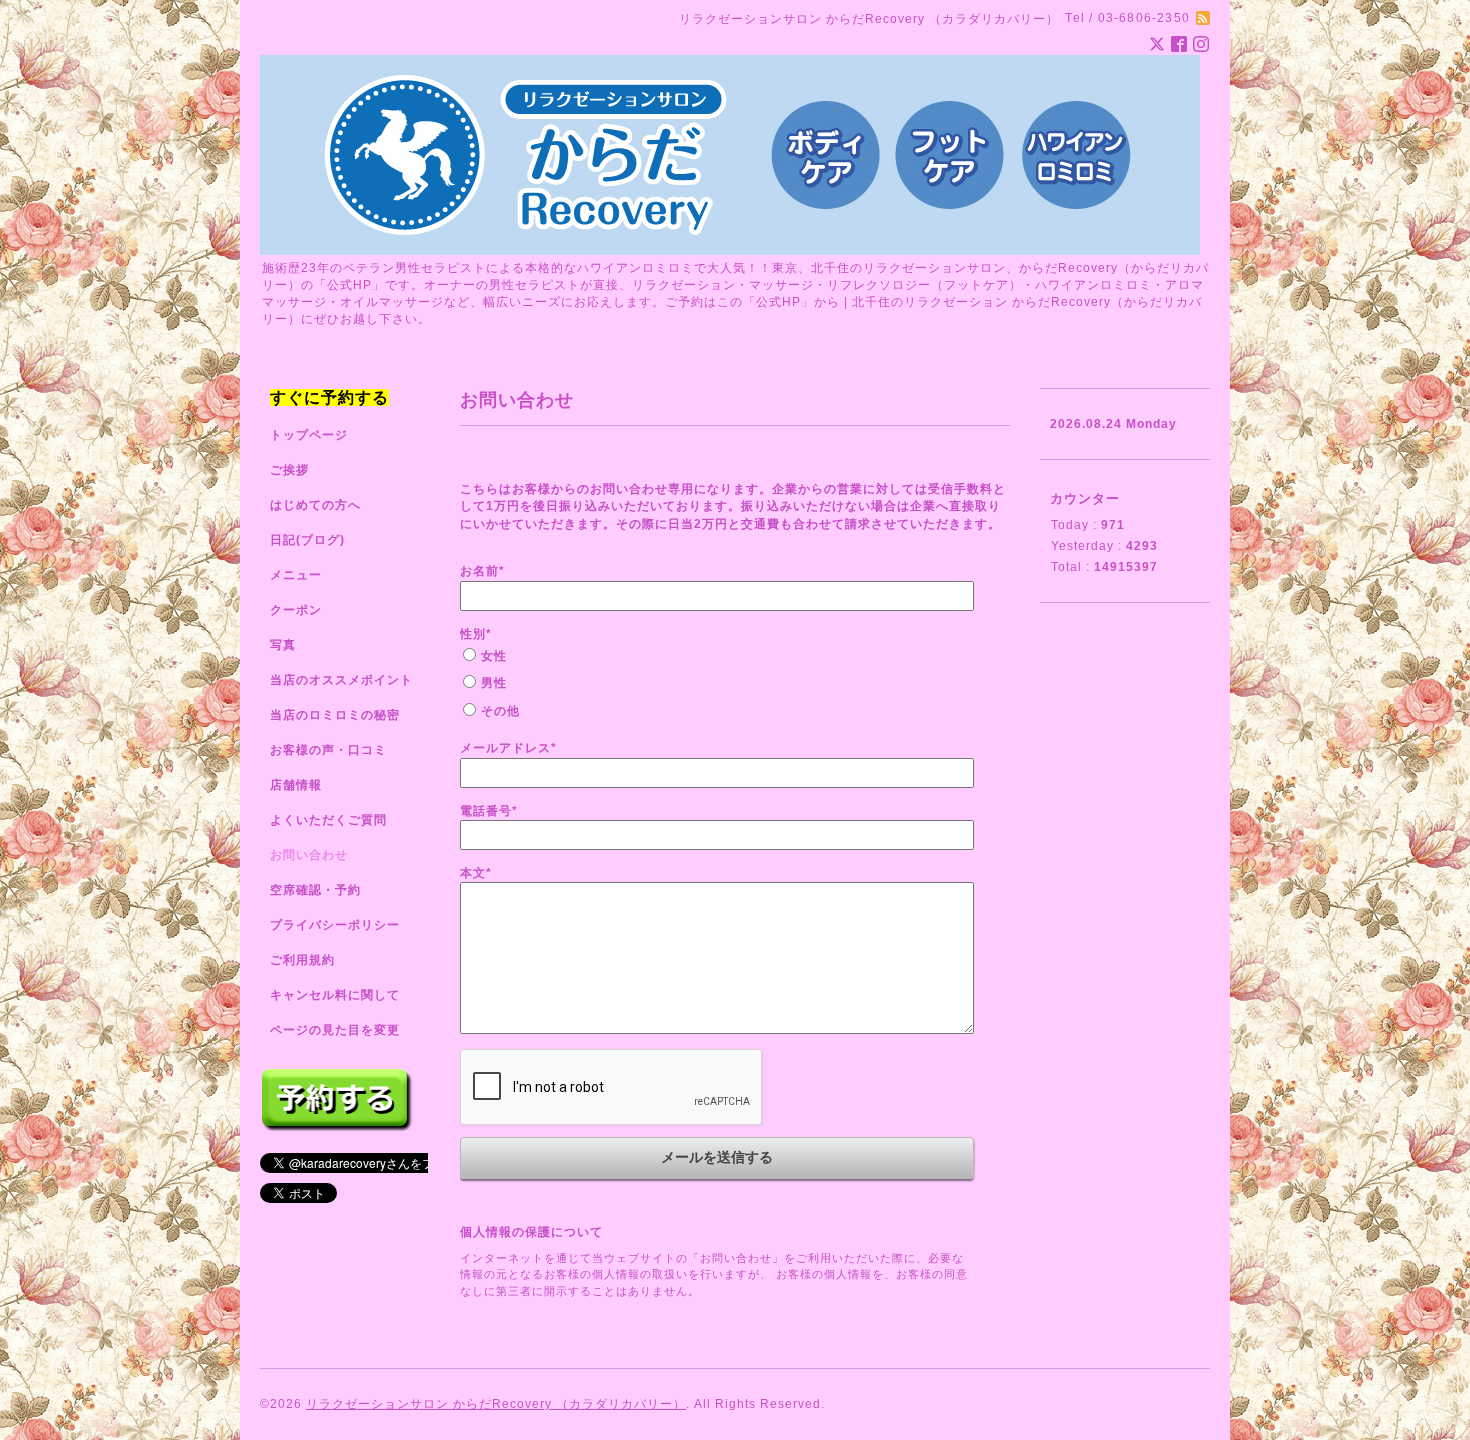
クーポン (296, 610)
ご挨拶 (289, 470)
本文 (476, 873)
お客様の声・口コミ (328, 750)
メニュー (296, 575)
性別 (476, 634)
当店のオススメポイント (341, 680)
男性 (494, 683)
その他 (500, 711)
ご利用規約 (302, 960)
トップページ (309, 435)
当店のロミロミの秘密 (335, 715)
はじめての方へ (315, 505)
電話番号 (489, 811)
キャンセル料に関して (335, 995)
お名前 (482, 571)
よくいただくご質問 (328, 820)
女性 (494, 656)
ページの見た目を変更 (335, 1030)
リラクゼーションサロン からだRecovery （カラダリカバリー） (496, 1404)
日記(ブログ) (307, 540)
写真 (283, 645)
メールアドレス (508, 748)
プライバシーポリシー (335, 925)
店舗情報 (296, 785)
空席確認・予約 (315, 890)
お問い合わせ (309, 855)
